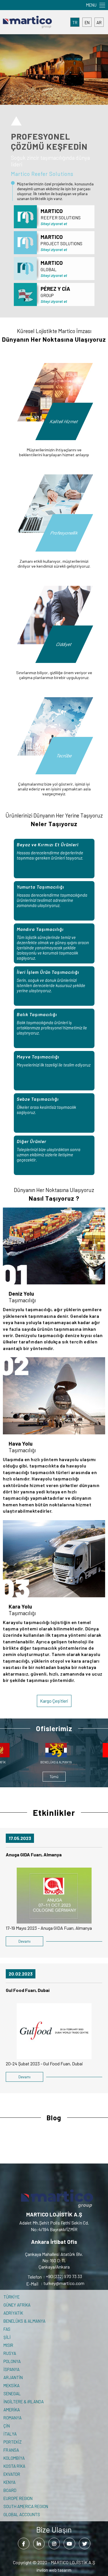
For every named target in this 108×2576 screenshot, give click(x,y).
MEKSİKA (12, 2385)
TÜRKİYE (12, 2297)
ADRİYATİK (13, 2313)
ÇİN (7, 2426)
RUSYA (10, 2353)
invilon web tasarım (54, 2570)
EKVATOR (12, 2474)
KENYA (10, 2482)
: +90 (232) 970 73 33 (55, 2276)
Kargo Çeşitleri (54, 1701)
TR (75, 22)
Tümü (54, 1777)
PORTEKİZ (13, 2442)
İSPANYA (12, 2369)
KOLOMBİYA (14, 2458)
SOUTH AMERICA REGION (26, 2506)
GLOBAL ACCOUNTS (22, 2514)
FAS (7, 2329)
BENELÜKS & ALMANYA (24, 2321)
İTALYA (10, 2434)
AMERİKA (12, 2410)
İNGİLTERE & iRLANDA (24, 2402)
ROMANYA (13, 2418)
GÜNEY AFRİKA (17, 2305)
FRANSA (11, 2450)
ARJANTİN (13, 2377)
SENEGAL (12, 2394)
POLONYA (12, 2361)
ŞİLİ (7, 2337)
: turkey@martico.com (55, 2283)
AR (99, 22)
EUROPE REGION (18, 2498)
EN (87, 22)
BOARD (10, 2490)
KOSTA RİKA (14, 2466)
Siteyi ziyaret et (54, 224)
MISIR (8, 2345)
